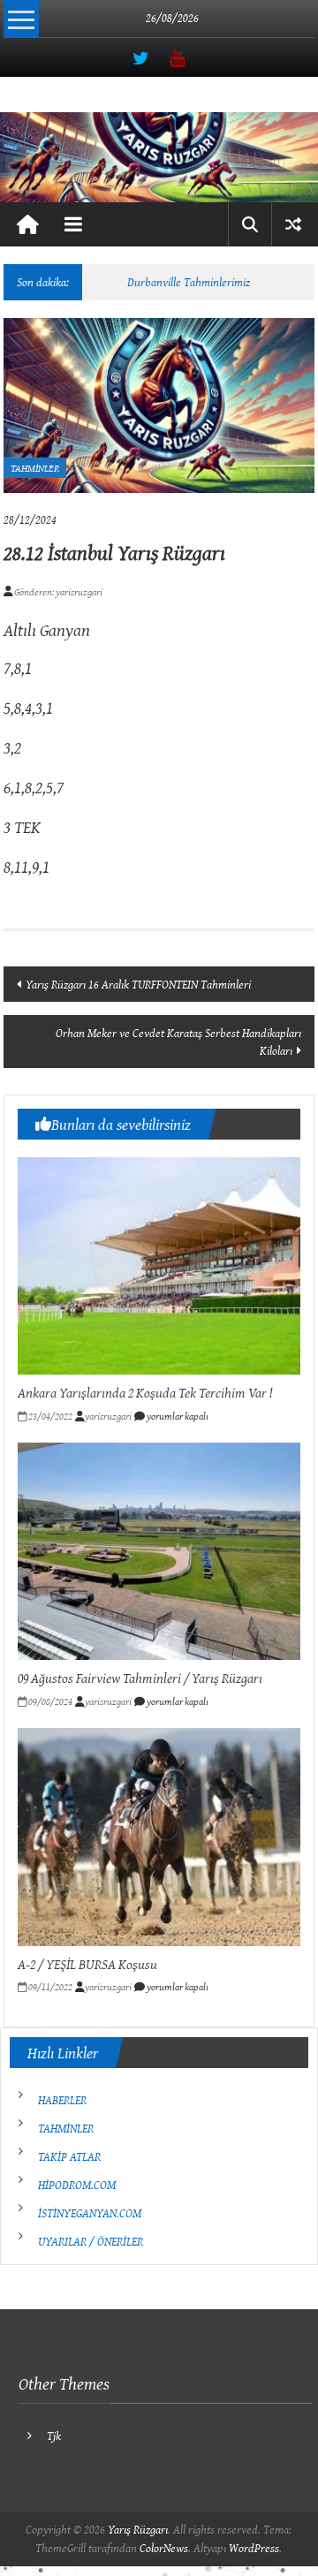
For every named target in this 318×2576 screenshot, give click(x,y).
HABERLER (62, 2100)
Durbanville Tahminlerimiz (189, 282)
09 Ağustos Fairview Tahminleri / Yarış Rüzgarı (140, 1678)
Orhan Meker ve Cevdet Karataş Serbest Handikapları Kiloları (178, 1042)
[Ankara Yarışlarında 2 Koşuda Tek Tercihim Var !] (159, 1264)
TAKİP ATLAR (69, 2156)
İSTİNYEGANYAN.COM (90, 2213)
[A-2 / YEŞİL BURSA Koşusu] (159, 1836)
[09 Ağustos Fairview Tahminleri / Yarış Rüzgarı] (159, 1549)
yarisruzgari (108, 1416)
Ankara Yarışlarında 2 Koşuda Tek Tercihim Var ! (145, 1392)
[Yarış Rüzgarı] (159, 157)
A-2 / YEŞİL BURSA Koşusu (87, 1964)
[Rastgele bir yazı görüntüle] (293, 224)
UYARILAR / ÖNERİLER (91, 2241)
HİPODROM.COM (77, 2185)
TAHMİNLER (35, 468)
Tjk (54, 2436)
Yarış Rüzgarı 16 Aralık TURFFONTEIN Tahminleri (138, 984)
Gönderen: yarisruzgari (57, 591)
